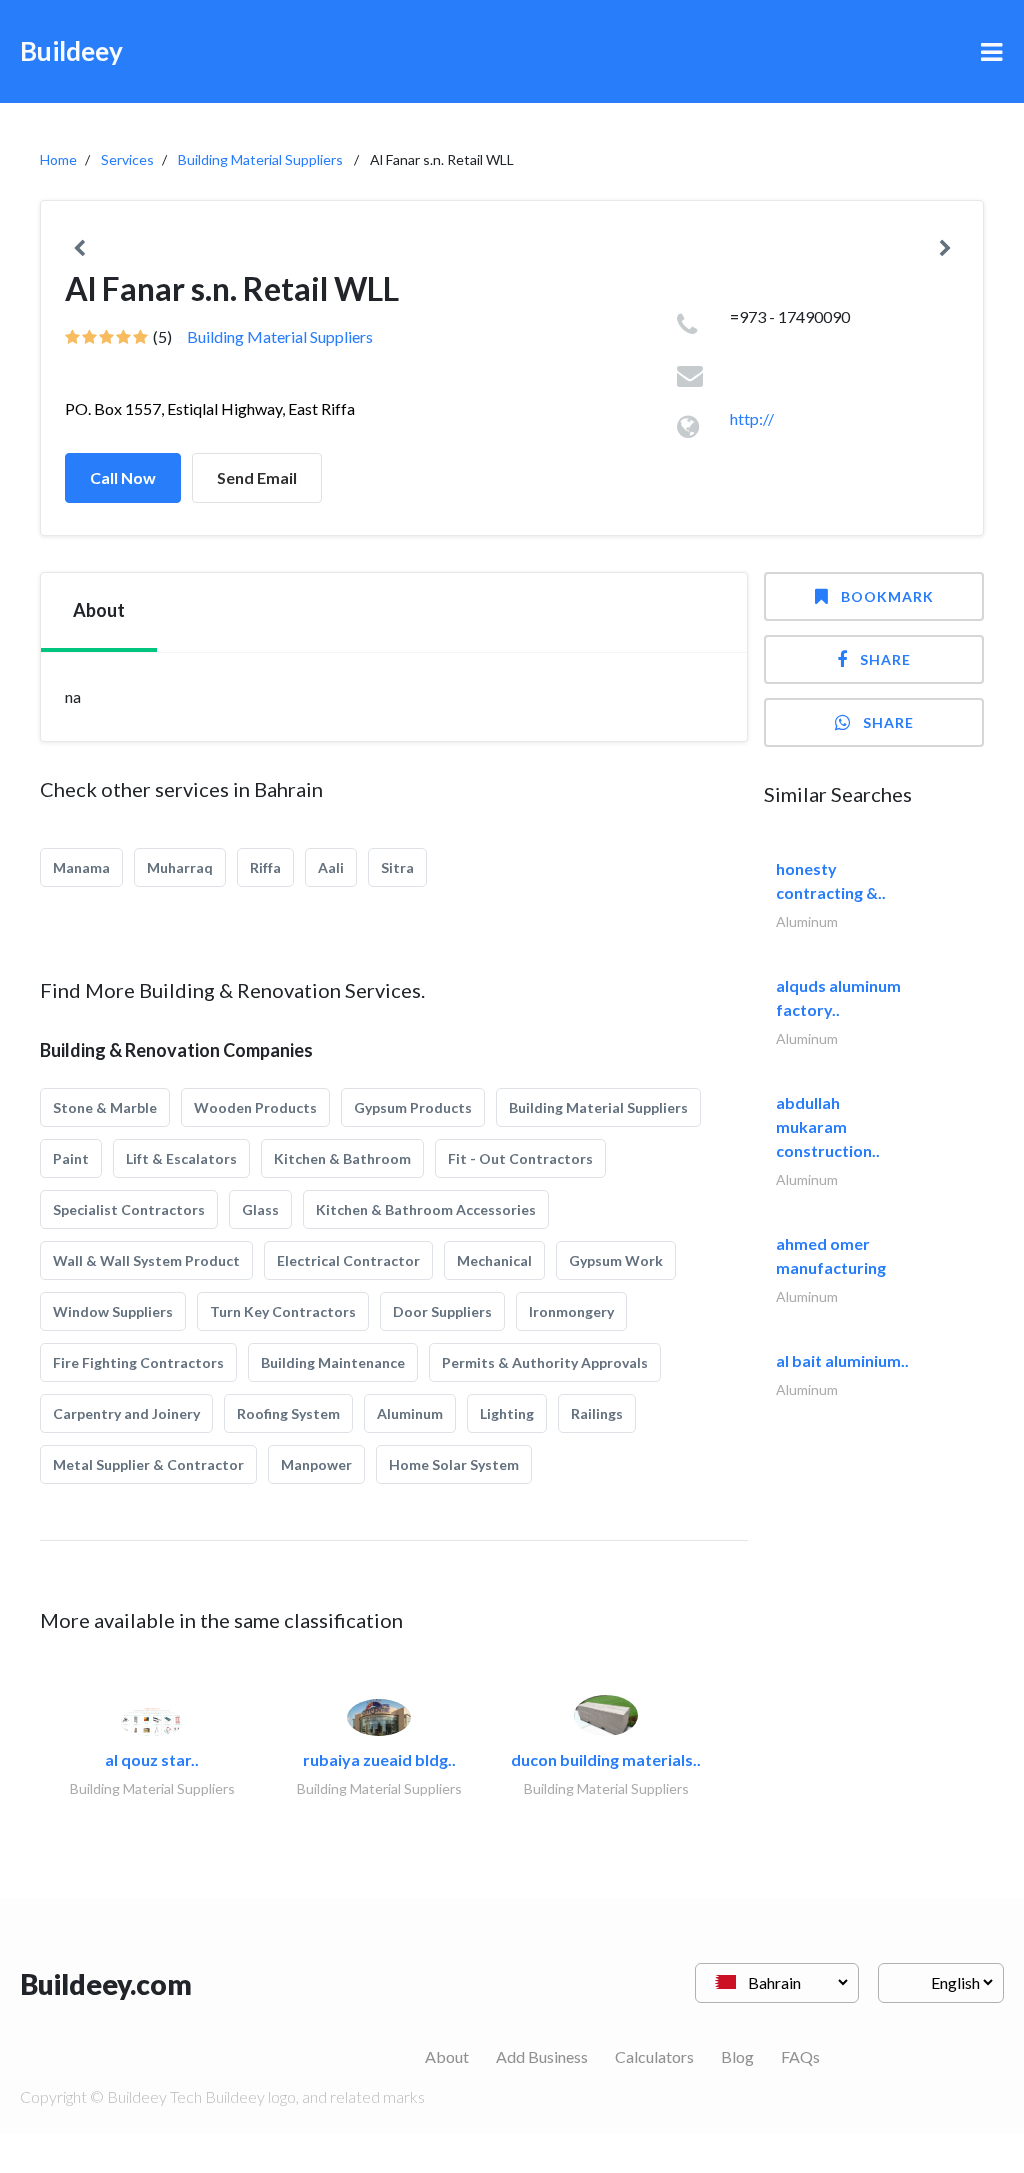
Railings (597, 1413)
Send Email (257, 477)
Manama (81, 867)
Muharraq (180, 867)
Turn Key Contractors (283, 1311)
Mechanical (494, 1260)
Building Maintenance (333, 1362)
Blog (737, 2056)
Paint (71, 1158)
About (447, 2056)
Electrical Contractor (348, 1260)
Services (127, 159)
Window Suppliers (113, 1311)
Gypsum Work (616, 1260)
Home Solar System (454, 1464)
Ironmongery (571, 1311)
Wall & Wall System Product (146, 1260)
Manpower (316, 1464)
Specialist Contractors (129, 1209)
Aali (331, 867)
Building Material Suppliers (260, 159)
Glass (260, 1209)
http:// (752, 418)
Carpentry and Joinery (126, 1413)
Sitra (397, 867)
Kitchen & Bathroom (342, 1158)
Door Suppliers (442, 1311)
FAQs (800, 2056)
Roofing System (288, 1413)
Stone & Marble (105, 1107)
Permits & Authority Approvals (545, 1362)
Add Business (542, 2056)
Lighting (507, 1413)
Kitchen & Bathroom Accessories (426, 1209)
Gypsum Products (413, 1107)
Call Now (123, 477)
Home (58, 159)
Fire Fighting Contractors (138, 1362)
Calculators (654, 2056)
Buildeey (71, 51)
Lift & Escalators (181, 1158)
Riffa (265, 867)
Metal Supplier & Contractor (148, 1464)
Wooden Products (255, 1107)
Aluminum (410, 1413)
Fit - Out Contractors (520, 1158)
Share (885, 659)
